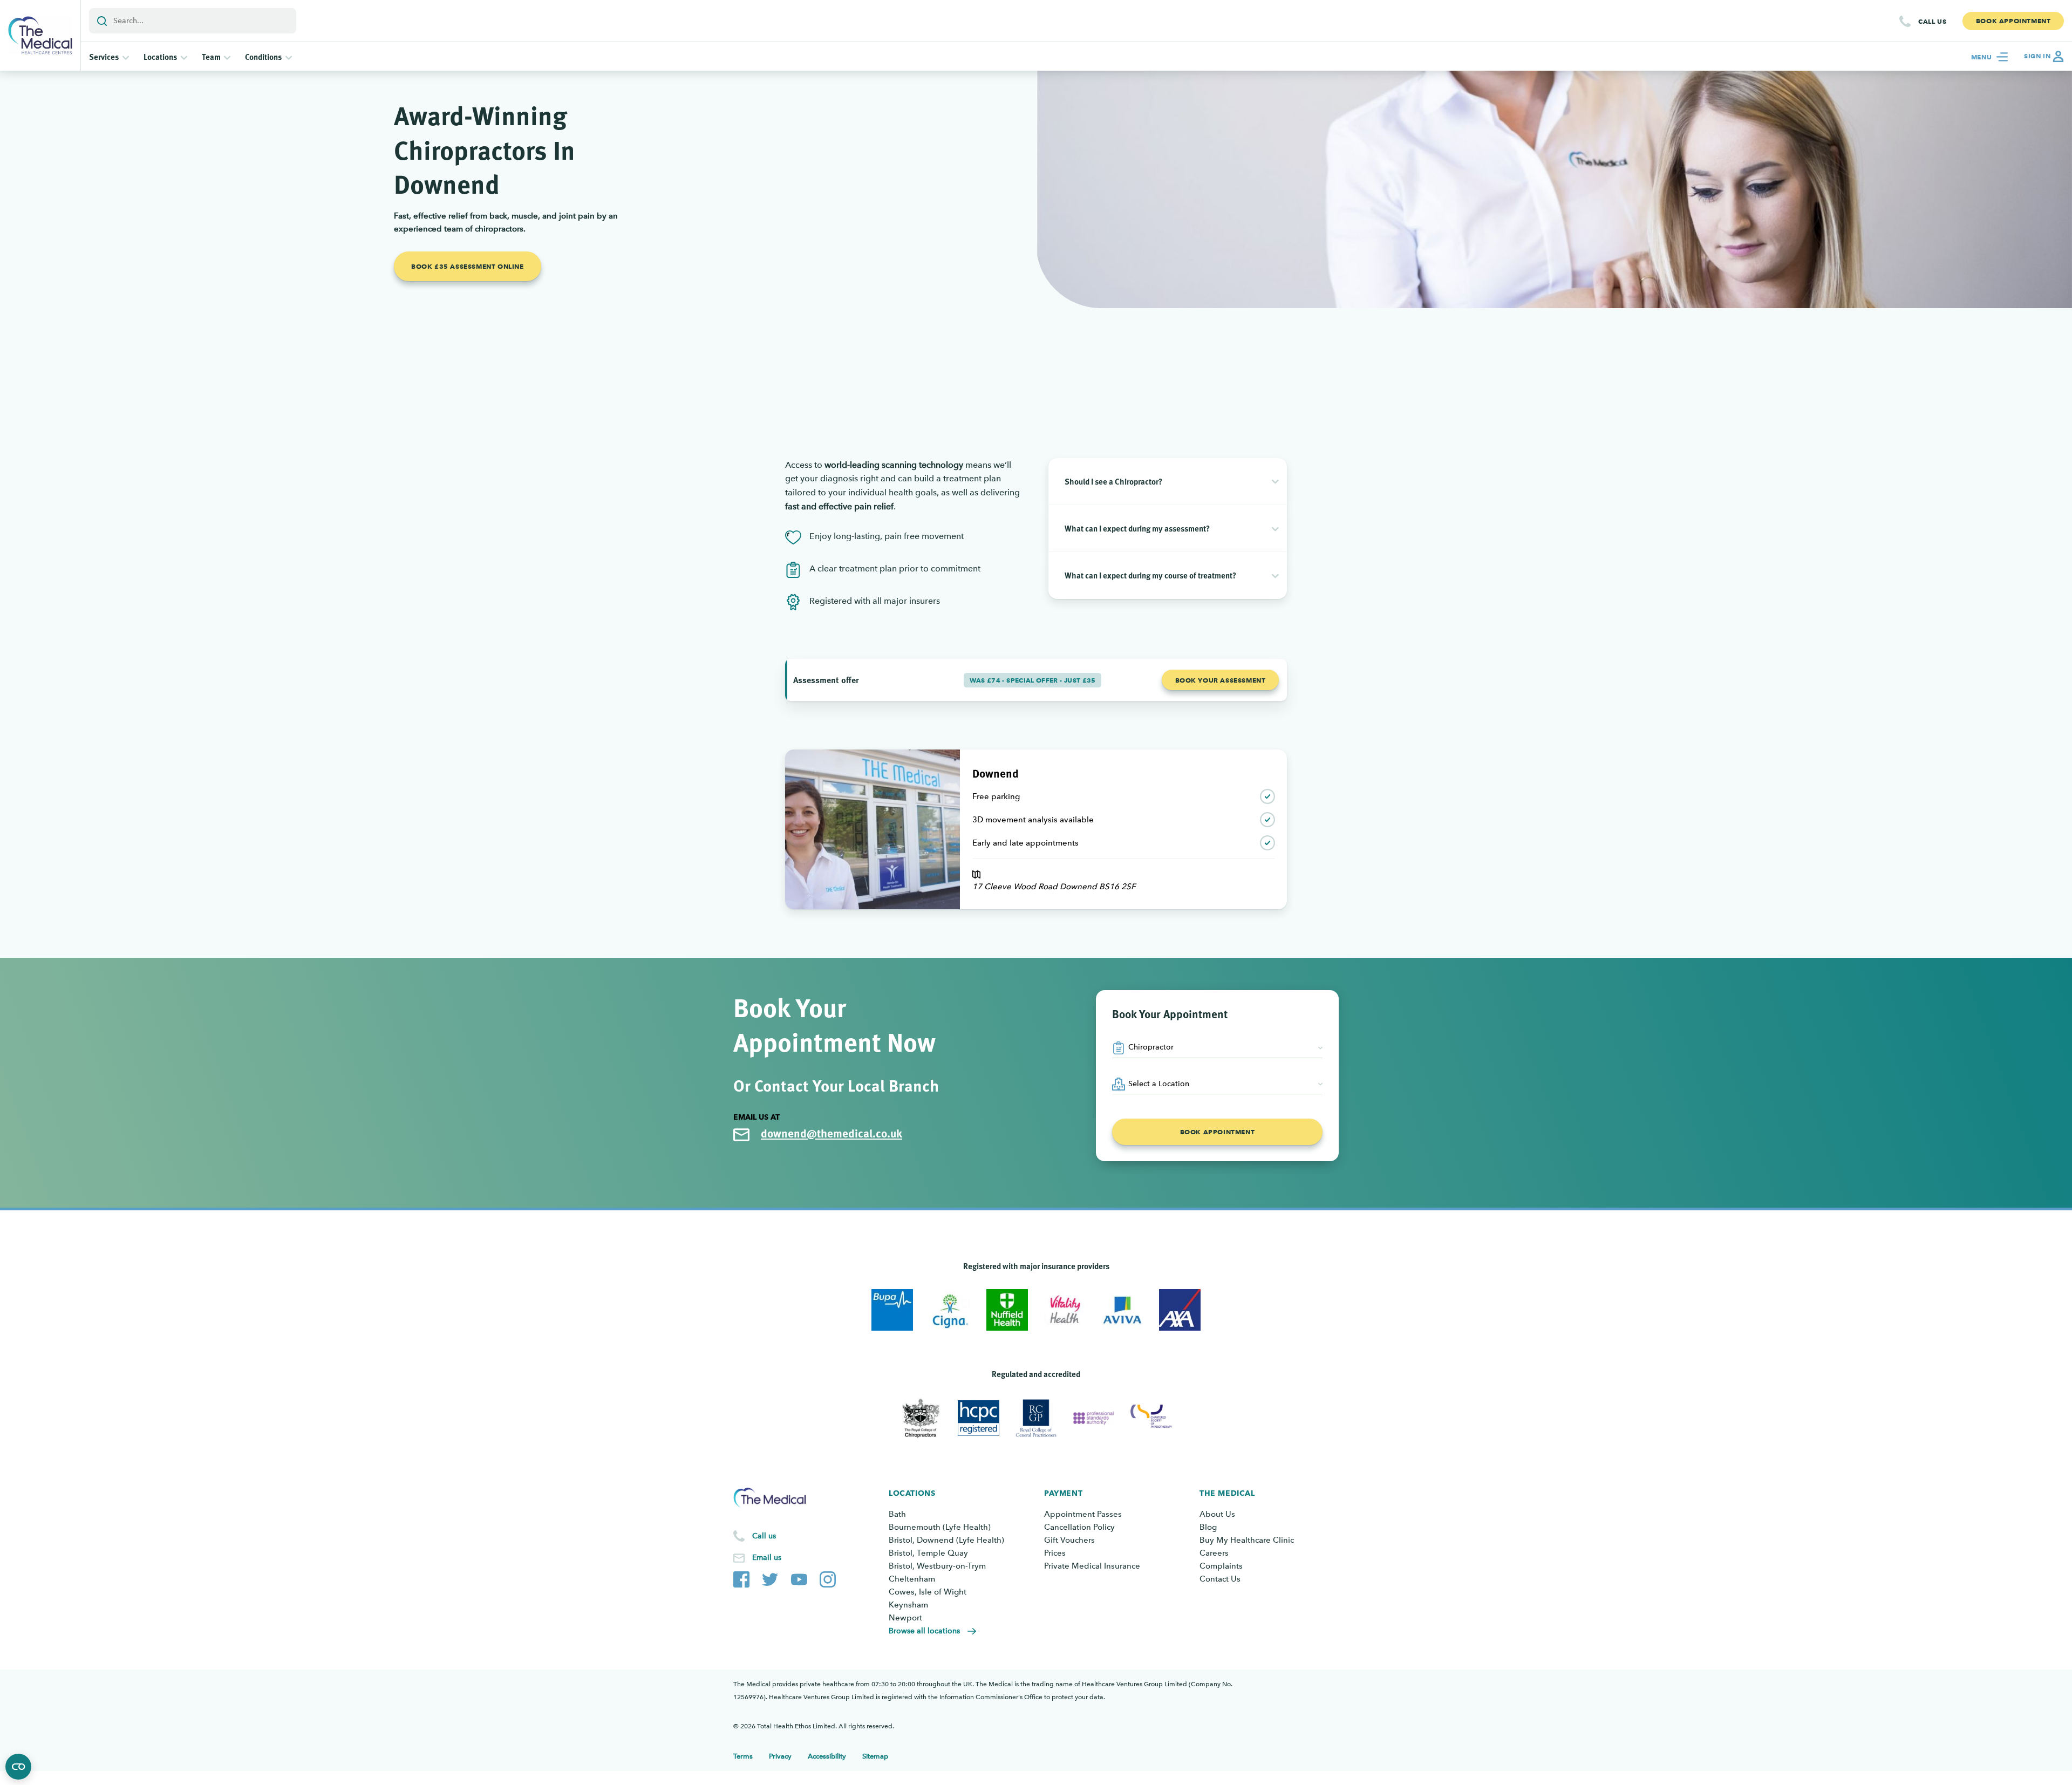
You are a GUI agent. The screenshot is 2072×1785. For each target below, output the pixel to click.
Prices (1055, 1553)
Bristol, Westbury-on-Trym (937, 1566)
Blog (1208, 1527)
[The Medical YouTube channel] (799, 1577)
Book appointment (1218, 1132)
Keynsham (908, 1605)
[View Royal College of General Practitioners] (1036, 1418)
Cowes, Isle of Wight (928, 1592)
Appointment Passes (1083, 1514)
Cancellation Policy (1079, 1527)
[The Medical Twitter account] (770, 1577)
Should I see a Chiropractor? (1113, 481)
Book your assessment (1221, 680)
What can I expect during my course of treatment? (1150, 575)
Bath (897, 1514)
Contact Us (1220, 1579)
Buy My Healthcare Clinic (1247, 1540)
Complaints (1221, 1566)
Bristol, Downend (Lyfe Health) (946, 1540)
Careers (1214, 1553)
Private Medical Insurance (1092, 1566)
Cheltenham (912, 1579)
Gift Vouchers (1069, 1540)
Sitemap (875, 1756)
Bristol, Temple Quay (928, 1553)
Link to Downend (817, 756)
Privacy (780, 1756)
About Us (1217, 1514)
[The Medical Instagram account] (828, 1577)
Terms (743, 1756)
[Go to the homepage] (40, 35)
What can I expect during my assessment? (1137, 528)
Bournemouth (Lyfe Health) (940, 1527)
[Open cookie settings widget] (18, 1767)
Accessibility (827, 1756)
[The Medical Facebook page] (741, 1577)
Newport (905, 1618)
